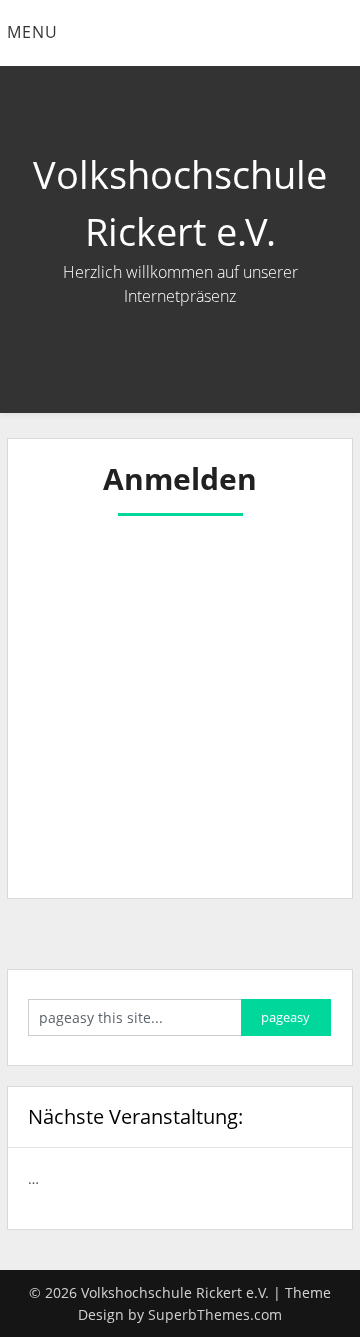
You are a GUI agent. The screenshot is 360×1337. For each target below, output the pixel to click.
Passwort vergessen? (180, 837)
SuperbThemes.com (215, 1314)
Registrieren (254, 777)
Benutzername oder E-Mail (135, 547)
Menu (32, 32)
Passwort (70, 632)
